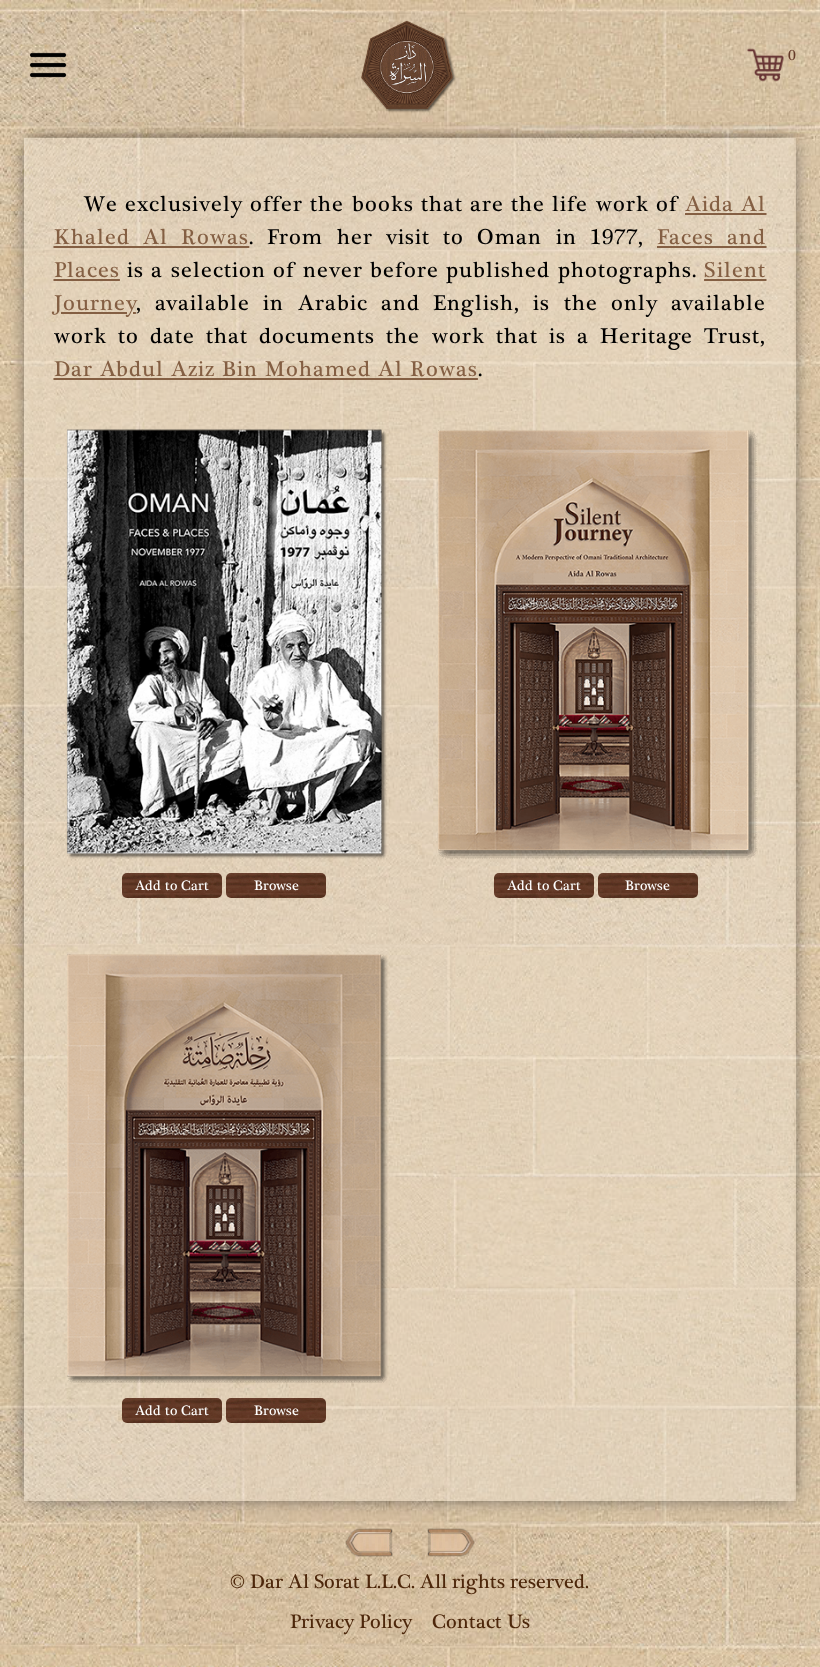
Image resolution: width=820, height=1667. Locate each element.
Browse (276, 885)
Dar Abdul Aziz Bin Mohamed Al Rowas (266, 369)
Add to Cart (172, 885)
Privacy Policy (351, 1621)
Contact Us (481, 1621)
